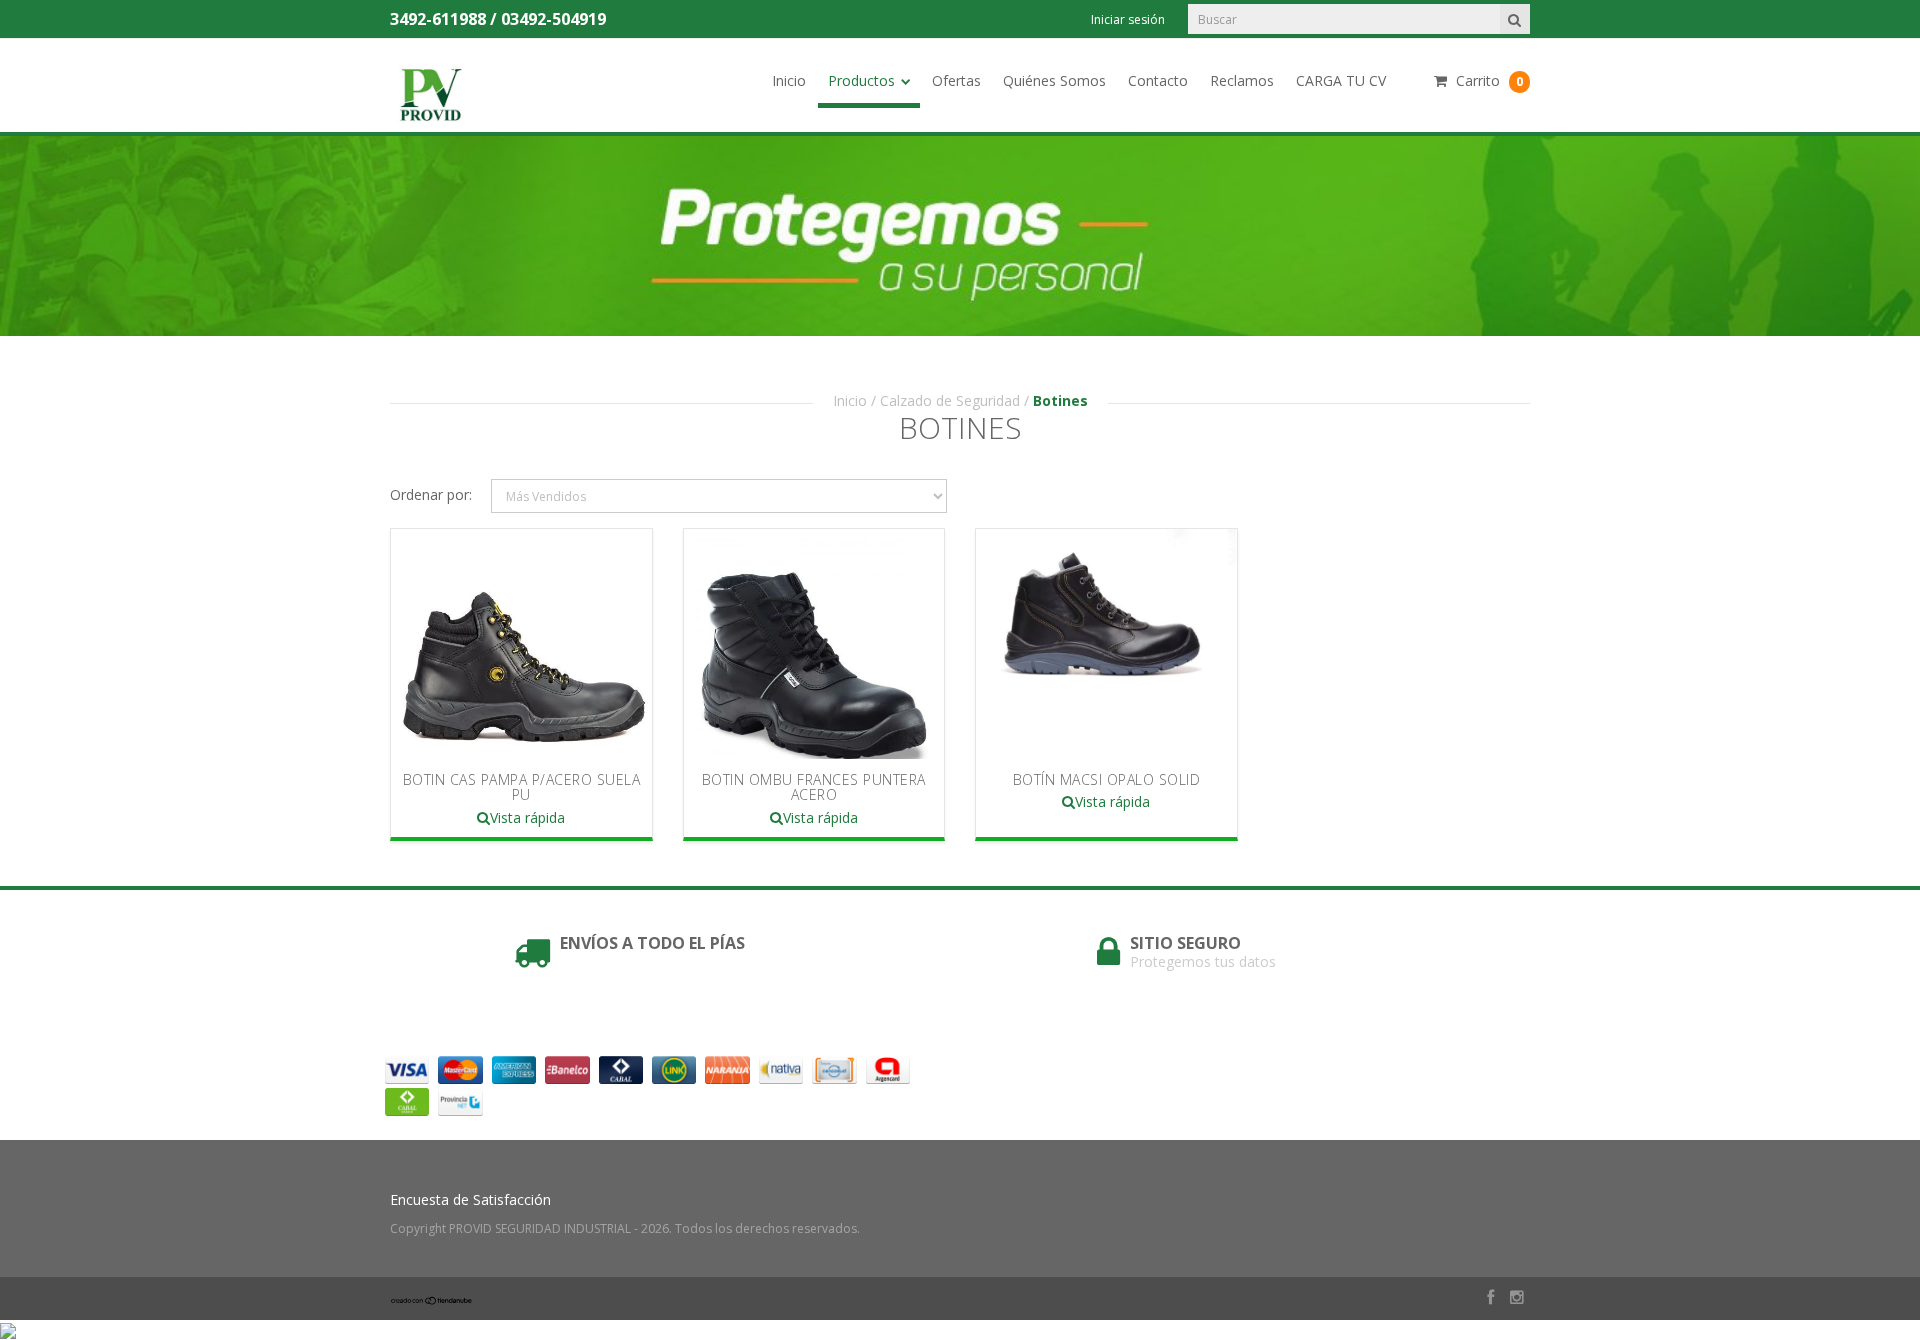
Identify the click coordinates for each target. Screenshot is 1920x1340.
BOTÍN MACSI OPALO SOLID (1107, 779)
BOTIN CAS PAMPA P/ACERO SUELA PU (522, 787)
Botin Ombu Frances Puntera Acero (814, 787)
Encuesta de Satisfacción (470, 1199)
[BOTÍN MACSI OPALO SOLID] (1106, 644)
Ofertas (956, 80)
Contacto (1158, 80)
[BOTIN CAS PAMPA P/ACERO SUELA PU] (521, 644)
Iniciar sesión (1128, 19)
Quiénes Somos (1054, 80)
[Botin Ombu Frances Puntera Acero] (814, 644)
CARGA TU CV (1341, 80)
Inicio (789, 80)
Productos (861, 80)
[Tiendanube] (432, 1299)
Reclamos (1242, 80)
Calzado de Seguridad (950, 400)
